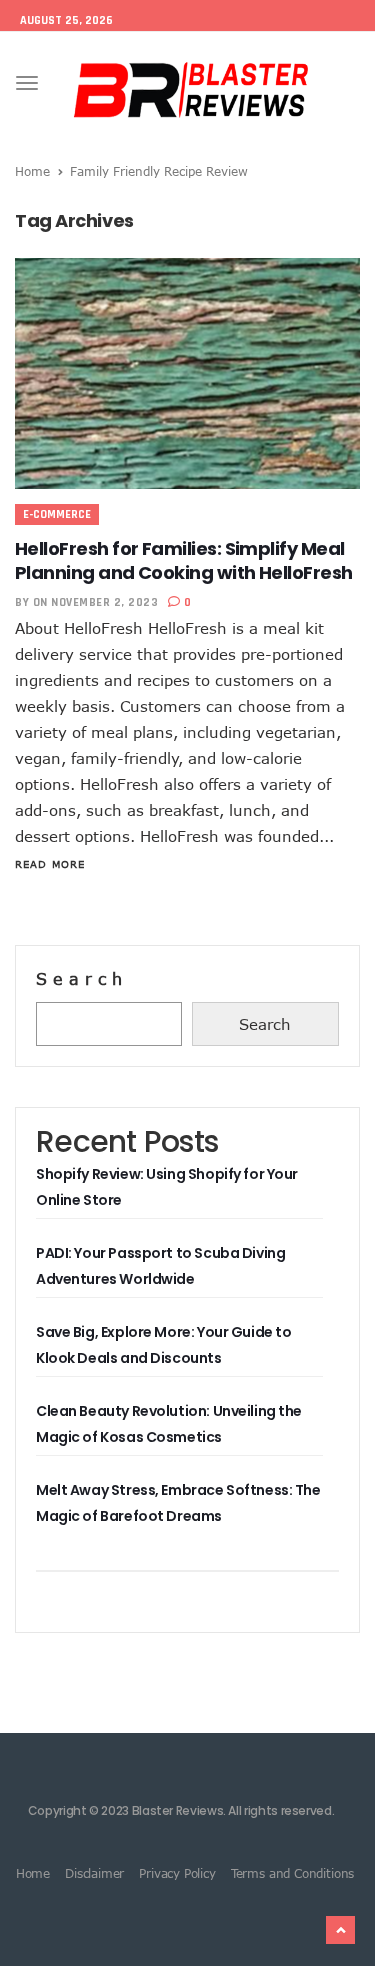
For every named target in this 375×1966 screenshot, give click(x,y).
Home (32, 171)
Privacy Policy (177, 1873)
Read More (50, 864)
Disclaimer (94, 1873)
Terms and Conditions (292, 1873)
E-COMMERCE (57, 514)
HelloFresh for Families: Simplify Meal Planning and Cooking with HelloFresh (184, 560)
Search (82, 979)
